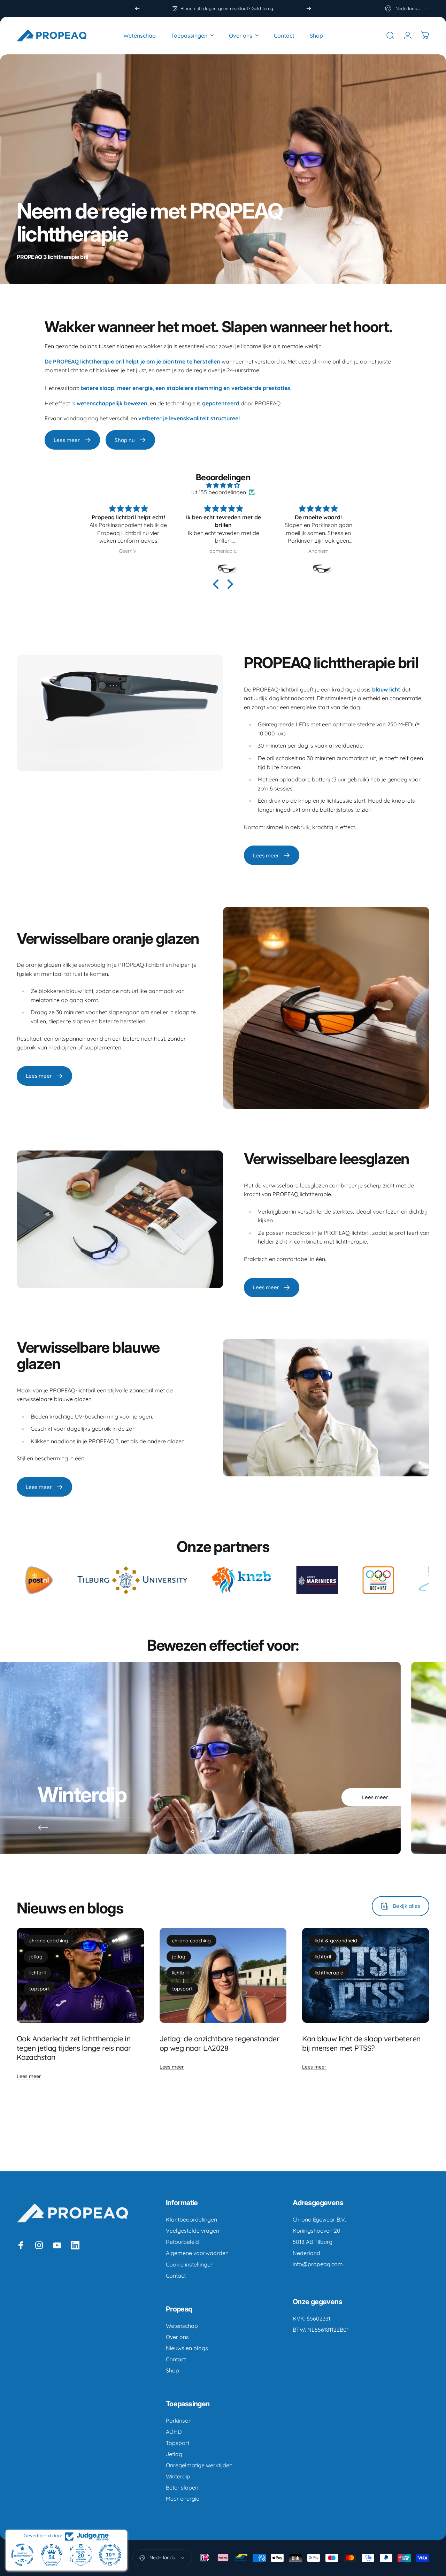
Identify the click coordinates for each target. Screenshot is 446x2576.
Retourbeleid (182, 2242)
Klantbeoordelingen (191, 2219)
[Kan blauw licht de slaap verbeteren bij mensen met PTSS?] (366, 1975)
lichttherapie (329, 1973)
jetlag (36, 1957)
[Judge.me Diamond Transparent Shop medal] (22, 2555)
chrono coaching (49, 1941)
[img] (223, 485)
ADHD (174, 2432)
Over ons (177, 2337)
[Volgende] (309, 8)
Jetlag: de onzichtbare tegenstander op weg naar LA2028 (220, 2043)
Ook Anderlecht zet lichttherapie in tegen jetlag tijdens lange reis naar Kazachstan (74, 2048)
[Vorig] (137, 8)
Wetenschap (182, 2326)
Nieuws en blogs (187, 2348)
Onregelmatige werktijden (199, 2465)
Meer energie (183, 2499)
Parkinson (179, 2421)
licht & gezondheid (336, 1941)
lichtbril (37, 1973)
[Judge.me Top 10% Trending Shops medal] (110, 2555)
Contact (176, 2276)
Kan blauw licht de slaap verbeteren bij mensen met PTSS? (361, 2043)
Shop (172, 2370)
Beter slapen (182, 2487)
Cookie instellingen (190, 2264)
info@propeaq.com (318, 2264)
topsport (40, 1989)
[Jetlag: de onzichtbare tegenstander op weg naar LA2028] (223, 1975)
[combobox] (407, 8)
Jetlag (174, 2454)
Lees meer (29, 2076)
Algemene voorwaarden (197, 2253)
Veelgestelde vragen (193, 2231)
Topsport (178, 2443)
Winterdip (178, 2476)
